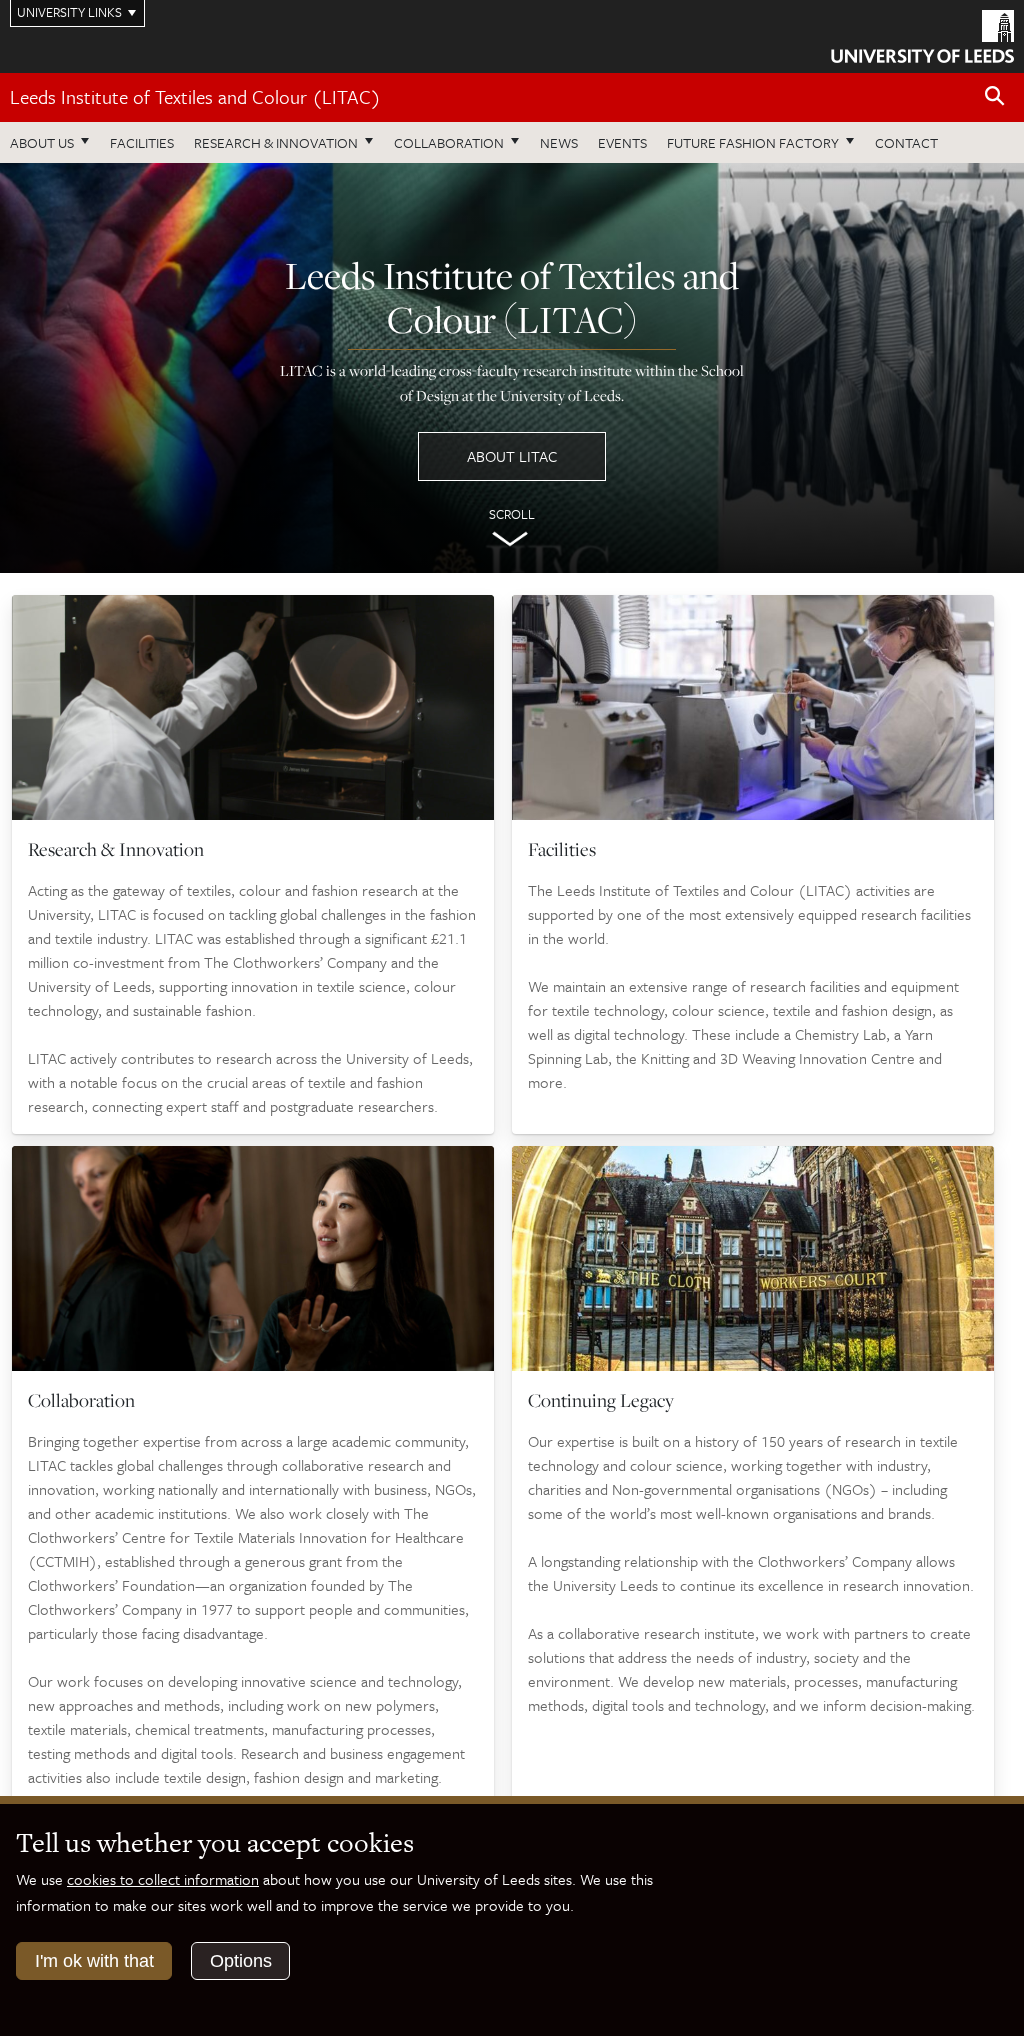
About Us (42, 142)
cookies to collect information (163, 1879)
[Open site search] (995, 96)
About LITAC (512, 456)
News (559, 142)
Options (241, 1961)
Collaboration (449, 142)
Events (622, 142)
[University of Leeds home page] (922, 35)
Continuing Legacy (601, 1400)
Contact (906, 142)
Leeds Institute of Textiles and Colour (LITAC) (195, 96)
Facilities (142, 142)
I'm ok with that (94, 1961)
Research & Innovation (276, 142)
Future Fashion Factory (753, 142)
